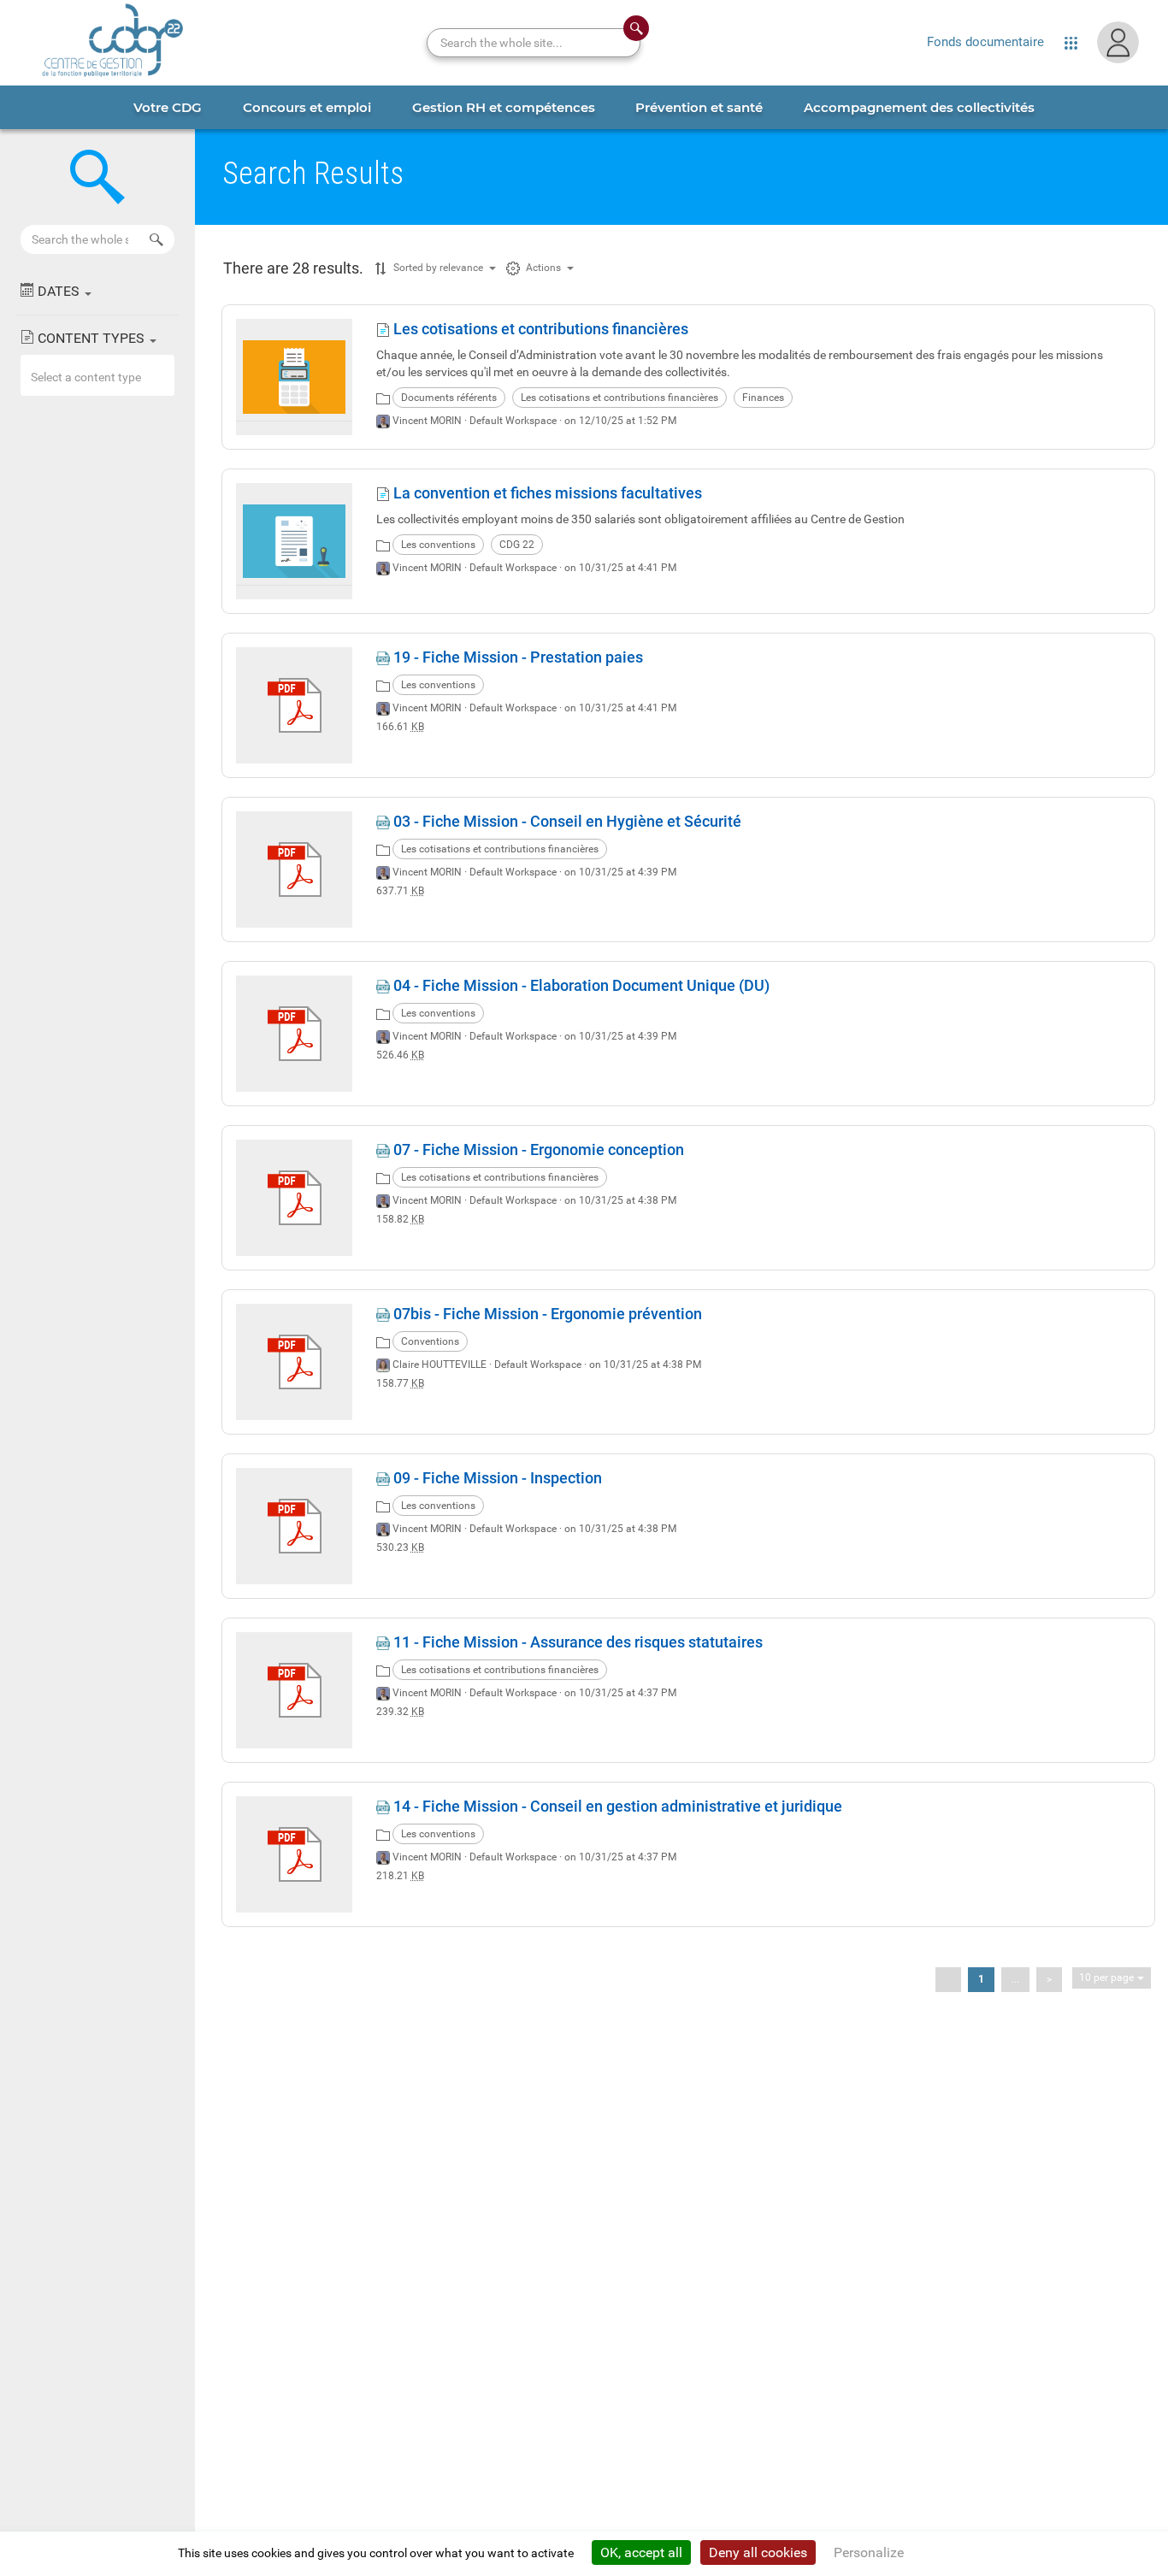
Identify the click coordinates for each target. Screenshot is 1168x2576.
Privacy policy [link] (957, 2553)
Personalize (869, 2552)
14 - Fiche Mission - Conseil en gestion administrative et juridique (616, 1806)
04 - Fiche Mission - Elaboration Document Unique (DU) (580, 985)
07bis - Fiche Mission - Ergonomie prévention (546, 1314)
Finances (763, 398)
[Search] (156, 239)
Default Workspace (513, 421)
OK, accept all (641, 2552)
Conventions (430, 1341)
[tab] (168, 107)
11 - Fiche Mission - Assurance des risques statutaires (576, 1642)
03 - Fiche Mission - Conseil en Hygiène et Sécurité (566, 821)
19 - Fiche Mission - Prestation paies (516, 657)
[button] (97, 291)
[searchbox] (159, 377)
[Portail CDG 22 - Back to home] (113, 43)
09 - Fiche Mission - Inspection (496, 1478)
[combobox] (97, 375)
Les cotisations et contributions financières (539, 329)
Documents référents (449, 398)
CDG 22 (517, 545)
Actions (543, 268)
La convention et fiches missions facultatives (546, 493)
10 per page (1106, 1978)
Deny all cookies (758, 2552)
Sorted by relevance (438, 268)
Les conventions (438, 545)
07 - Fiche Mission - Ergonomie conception (537, 1149)
